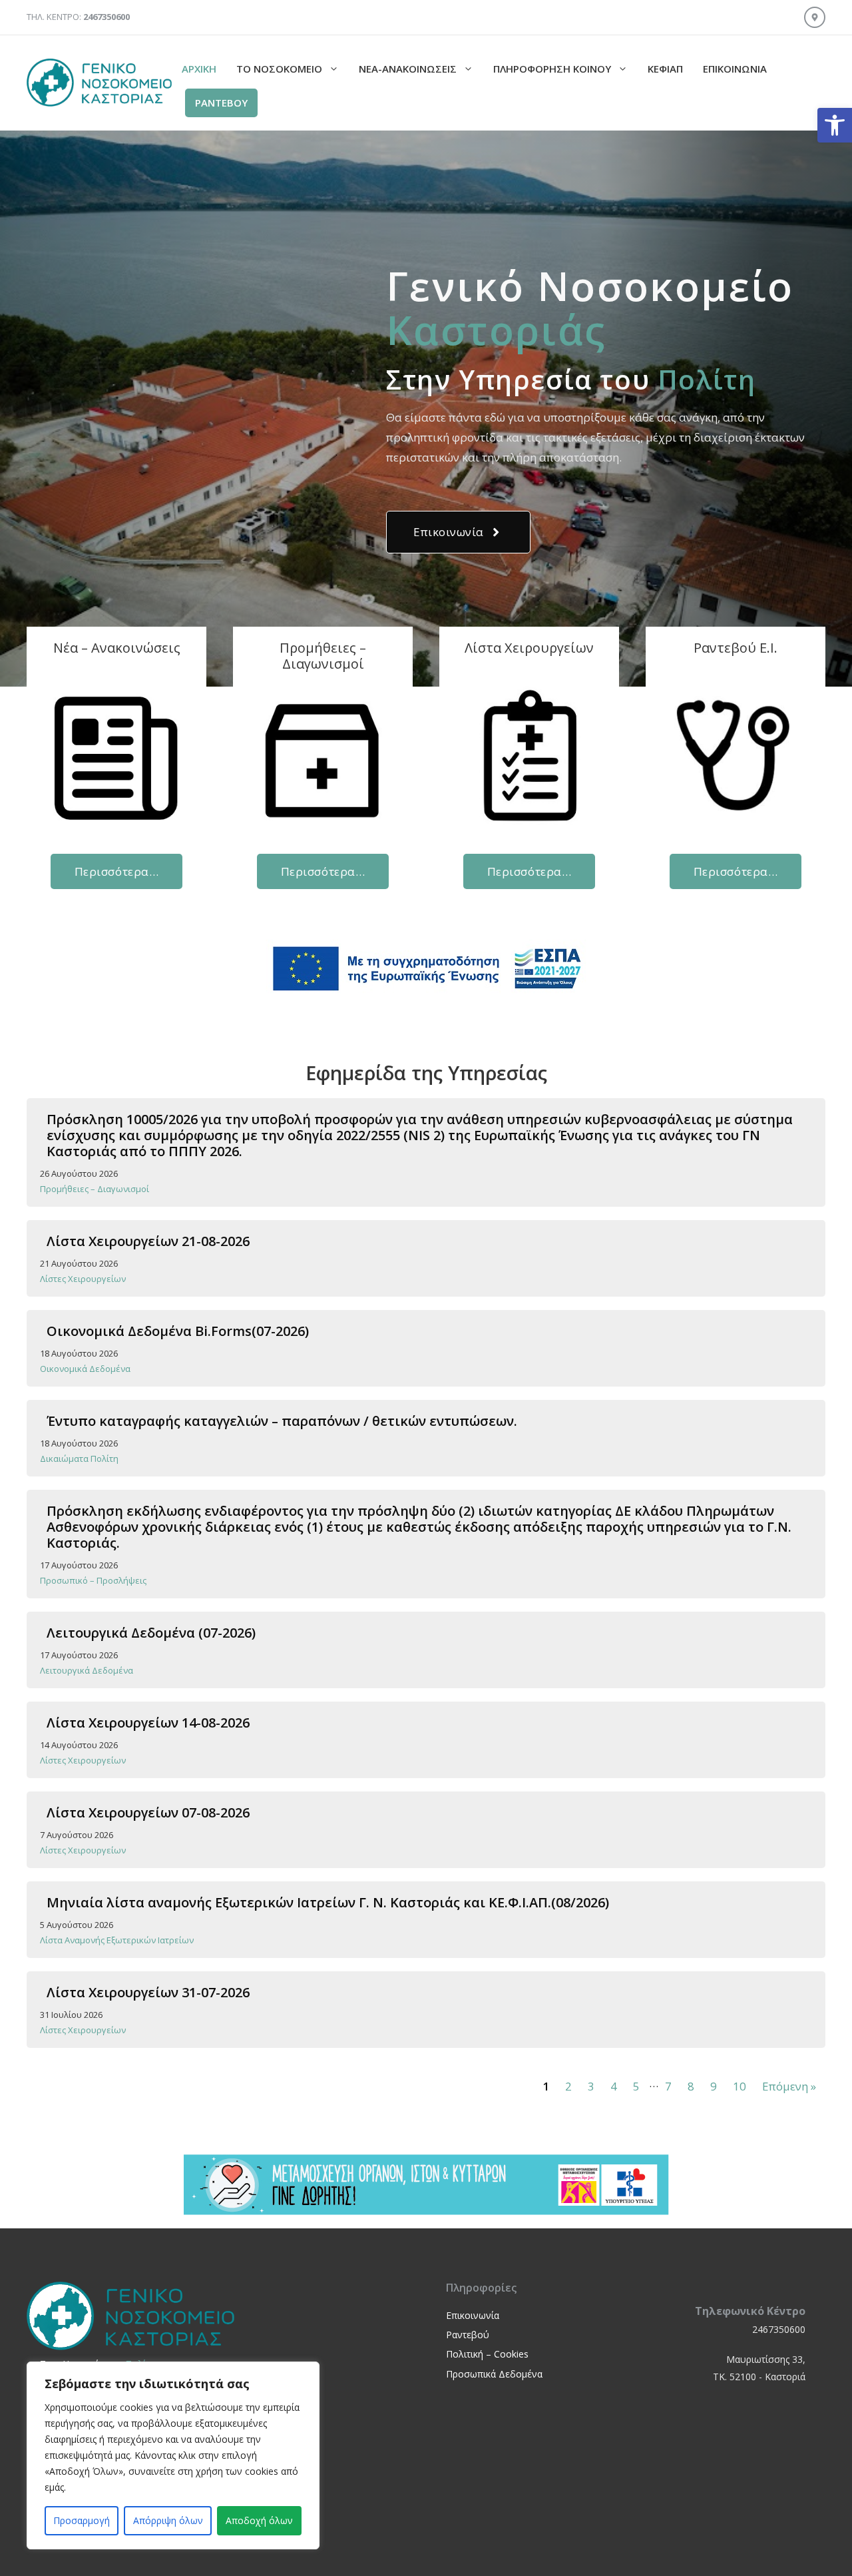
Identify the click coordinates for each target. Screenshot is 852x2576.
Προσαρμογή (82, 2520)
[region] (173, 2455)
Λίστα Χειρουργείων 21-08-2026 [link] (148, 1241)
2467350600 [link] (779, 2329)
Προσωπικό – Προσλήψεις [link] (93, 1580)
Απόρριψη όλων (168, 2520)
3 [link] (591, 2086)
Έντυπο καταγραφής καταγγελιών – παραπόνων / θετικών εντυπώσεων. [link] (282, 1421)
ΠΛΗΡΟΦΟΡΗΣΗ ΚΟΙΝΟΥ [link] (552, 69)
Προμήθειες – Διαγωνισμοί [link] (95, 1189)
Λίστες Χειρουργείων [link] (83, 1279)
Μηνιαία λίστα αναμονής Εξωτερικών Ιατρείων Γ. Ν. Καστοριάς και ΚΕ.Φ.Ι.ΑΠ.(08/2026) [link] (328, 1902)
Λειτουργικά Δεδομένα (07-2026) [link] (151, 1633)
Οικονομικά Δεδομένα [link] (85, 1369)
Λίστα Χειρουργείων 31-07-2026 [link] (148, 1992)
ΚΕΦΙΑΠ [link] (665, 69)
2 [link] (568, 2086)
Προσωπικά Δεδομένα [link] (494, 2374)
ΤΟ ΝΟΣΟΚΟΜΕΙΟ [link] (279, 69)
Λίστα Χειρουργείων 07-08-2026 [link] (148, 1812)
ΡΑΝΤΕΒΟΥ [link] (221, 103)
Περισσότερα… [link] (116, 871)
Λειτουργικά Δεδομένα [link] (87, 1670)
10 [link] (740, 2086)
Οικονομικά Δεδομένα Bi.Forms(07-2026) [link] (178, 1331)
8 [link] (691, 2086)
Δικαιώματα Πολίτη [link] (79, 1458)
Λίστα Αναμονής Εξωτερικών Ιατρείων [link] (117, 1940)
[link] (835, 125)
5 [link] (636, 2086)
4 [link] (614, 2086)
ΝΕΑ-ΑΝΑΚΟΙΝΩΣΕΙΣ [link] (408, 69)
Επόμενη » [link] (789, 2086)
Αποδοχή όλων (259, 2520)
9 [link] (714, 2086)
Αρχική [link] (199, 69)
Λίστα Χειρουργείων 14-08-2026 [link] (148, 1723)
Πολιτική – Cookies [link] (487, 2354)
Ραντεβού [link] (468, 2335)
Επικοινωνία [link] (735, 69)
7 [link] (668, 2086)
